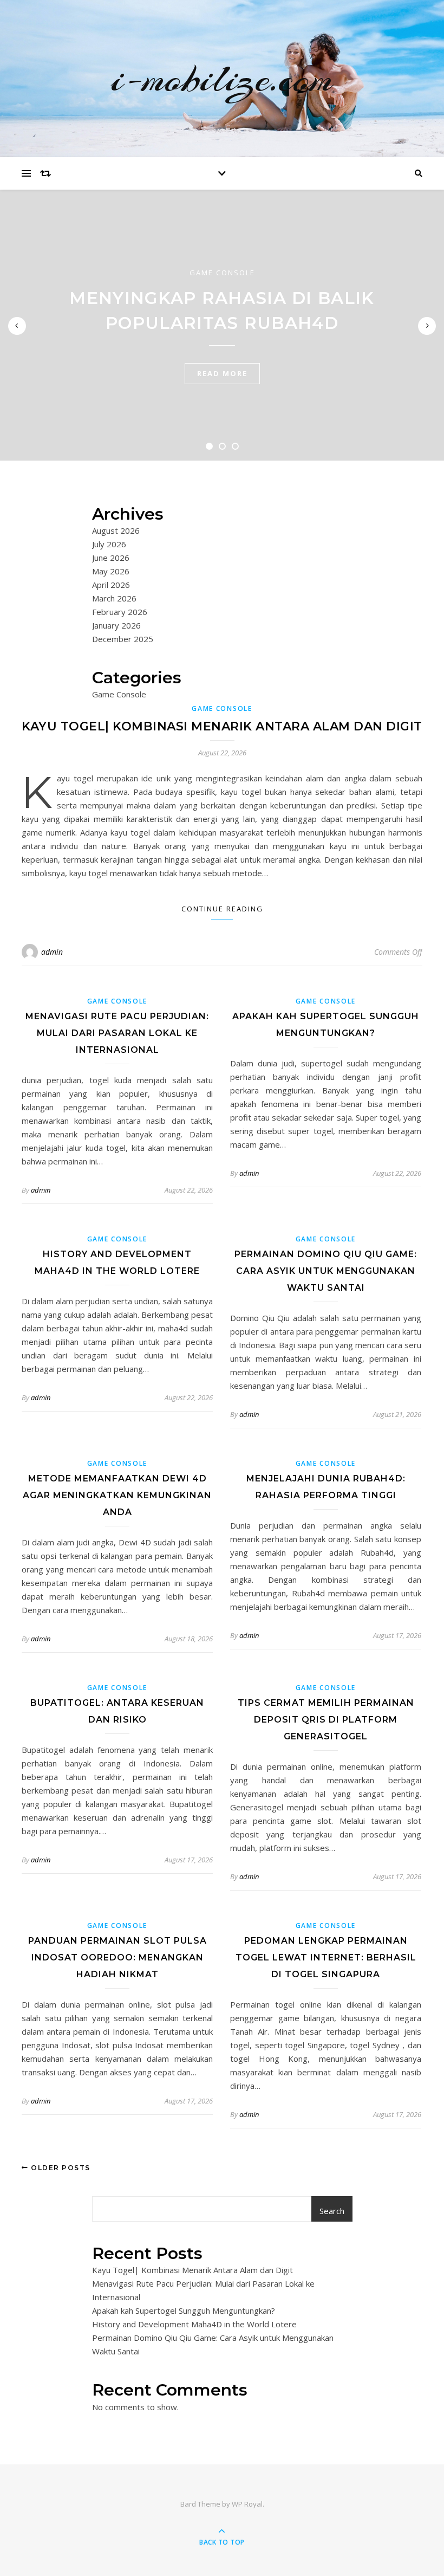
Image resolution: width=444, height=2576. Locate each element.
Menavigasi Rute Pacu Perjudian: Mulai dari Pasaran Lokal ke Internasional (117, 1033)
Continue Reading (222, 909)
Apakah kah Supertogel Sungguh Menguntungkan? (184, 2310)
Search (332, 2211)
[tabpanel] (222, 325)
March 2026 (114, 598)
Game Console (222, 273)
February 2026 (120, 612)
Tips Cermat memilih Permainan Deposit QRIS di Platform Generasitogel (326, 1720)
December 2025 (123, 639)
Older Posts (60, 2168)
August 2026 (116, 530)
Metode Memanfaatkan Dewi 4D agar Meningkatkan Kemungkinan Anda (117, 1495)
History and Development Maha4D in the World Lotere (194, 2324)
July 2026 (109, 544)
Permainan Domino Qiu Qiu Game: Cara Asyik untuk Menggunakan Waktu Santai (326, 1271)
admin (52, 952)
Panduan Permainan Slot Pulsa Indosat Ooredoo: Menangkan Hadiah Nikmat (117, 1957)
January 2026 (116, 625)
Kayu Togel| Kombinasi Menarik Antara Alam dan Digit (222, 726)
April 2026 (111, 585)
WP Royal (247, 2504)
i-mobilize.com (222, 79)
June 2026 (111, 558)
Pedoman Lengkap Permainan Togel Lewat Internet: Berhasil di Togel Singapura (326, 1957)
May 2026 (111, 571)
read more (222, 373)
